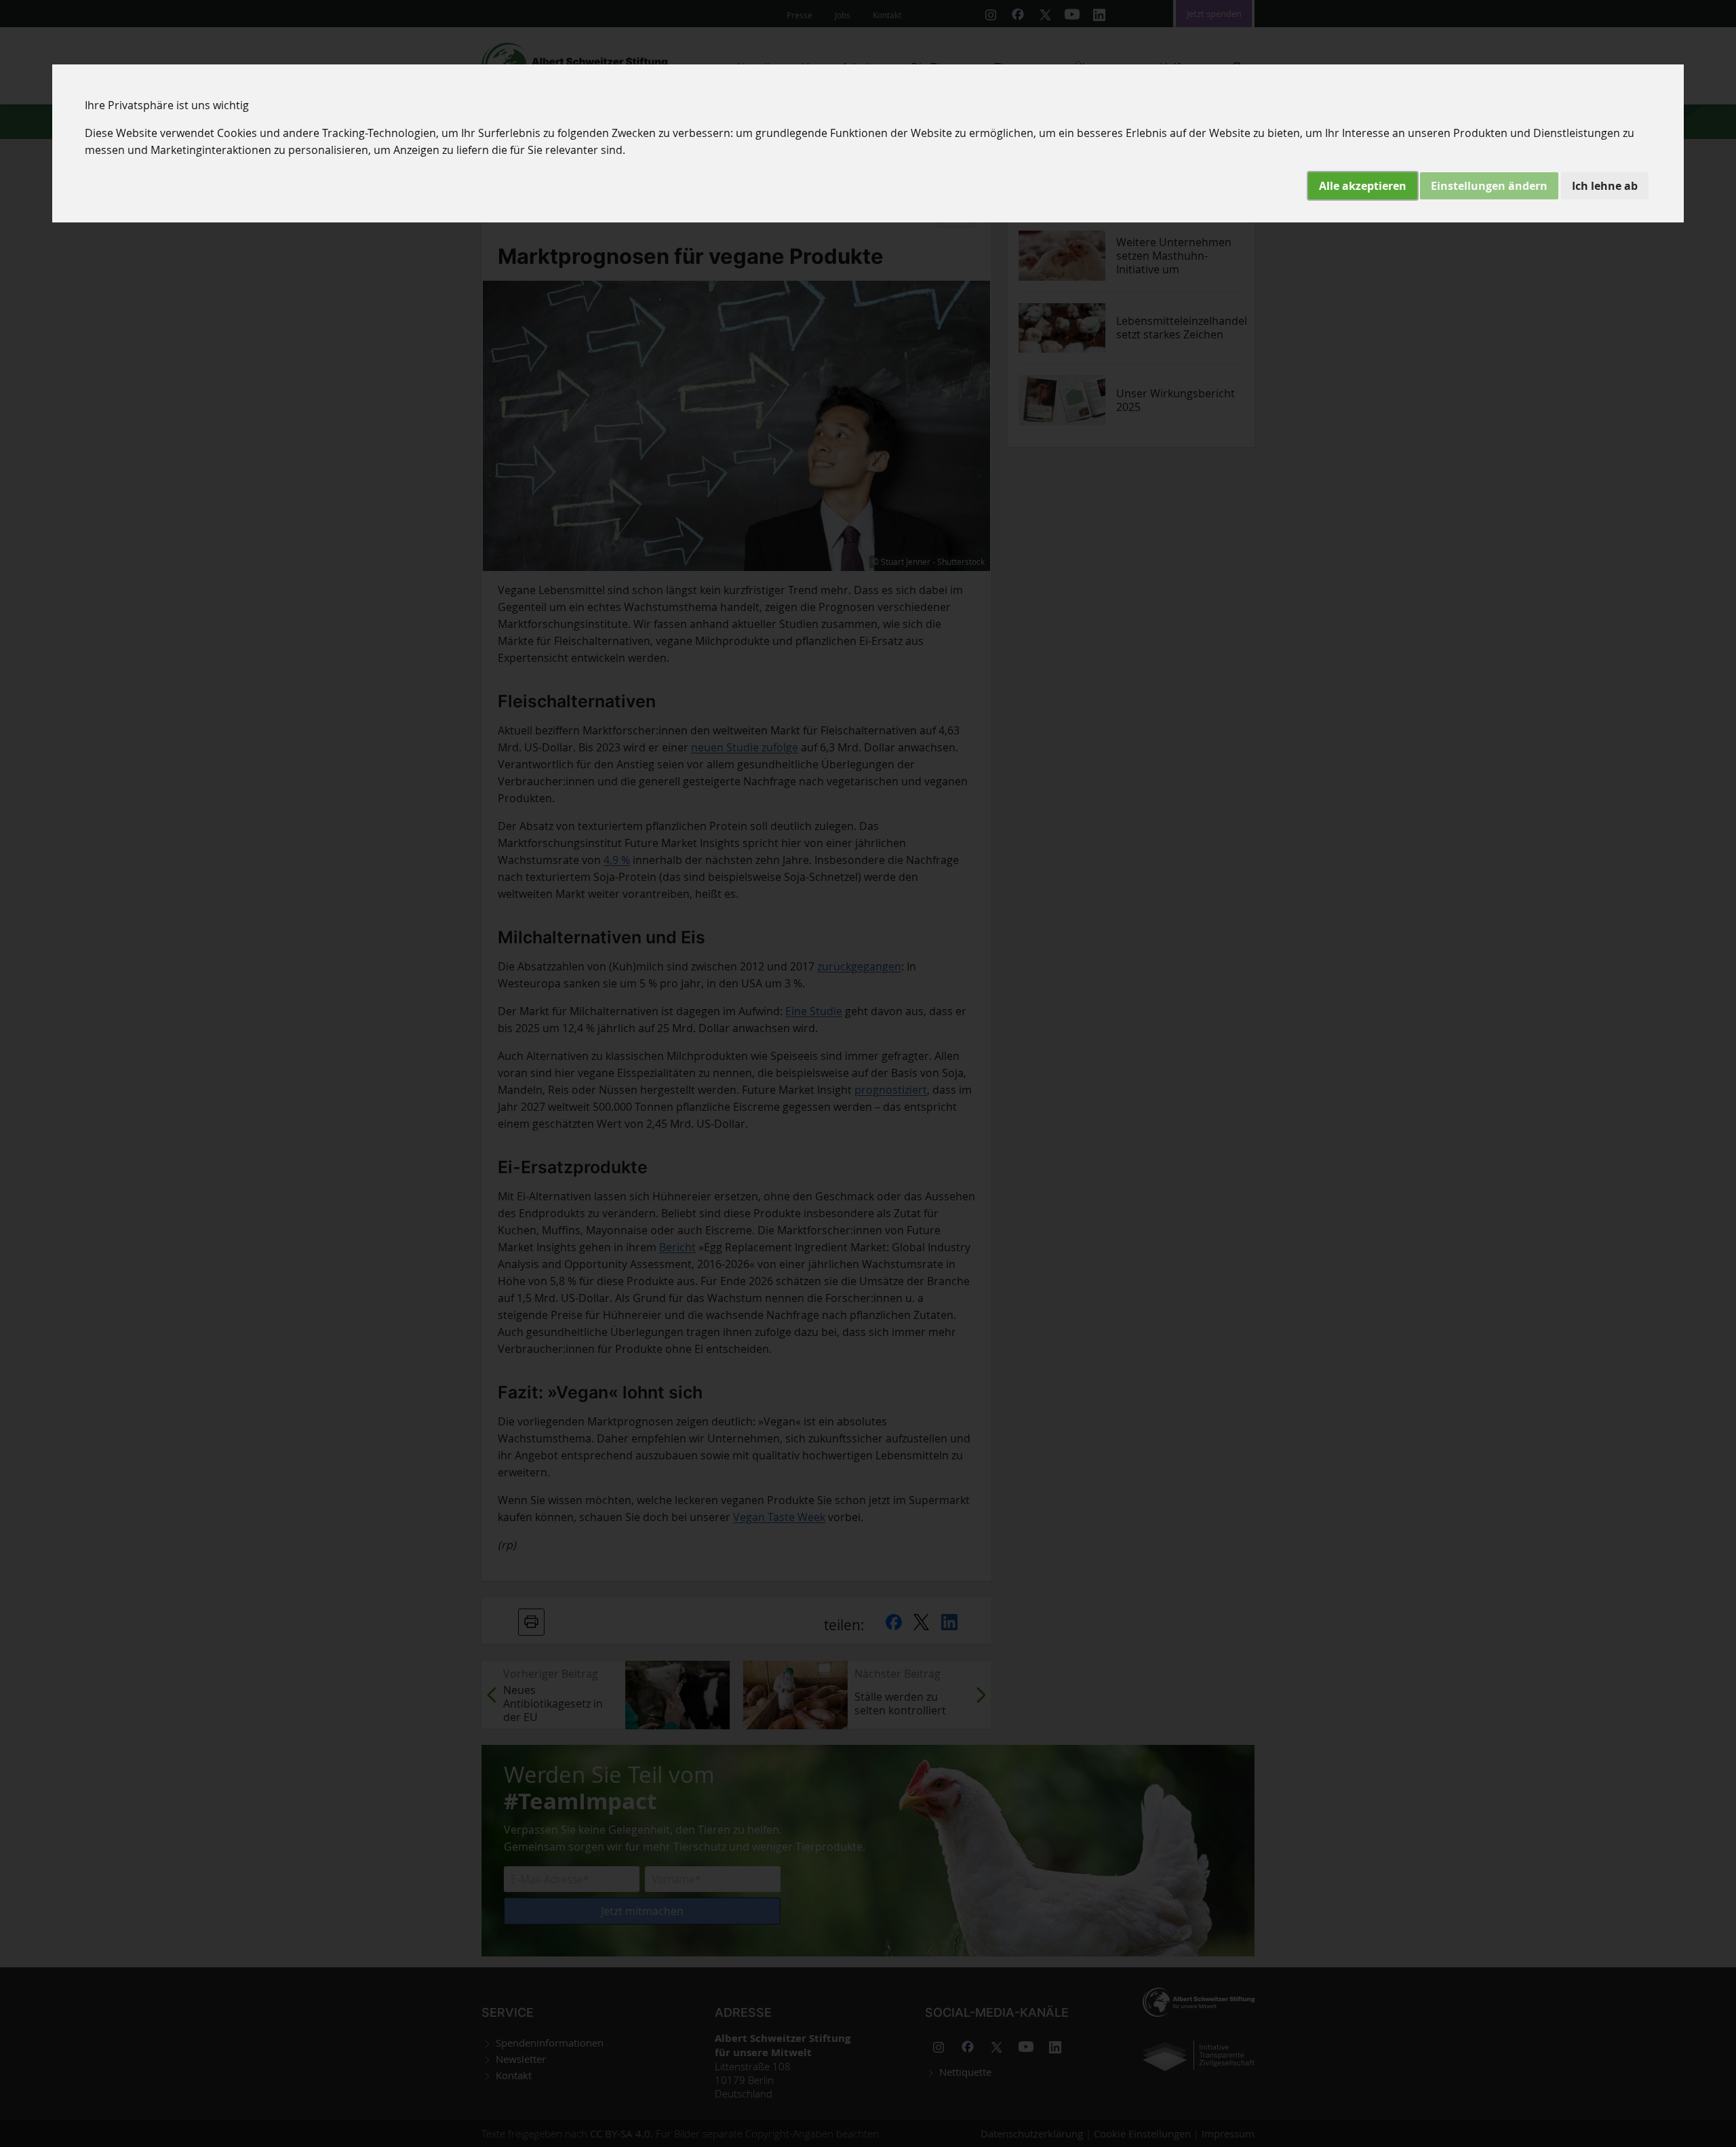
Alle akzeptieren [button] (1363, 186)
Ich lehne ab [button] (1605, 186)
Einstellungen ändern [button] (1489, 186)
